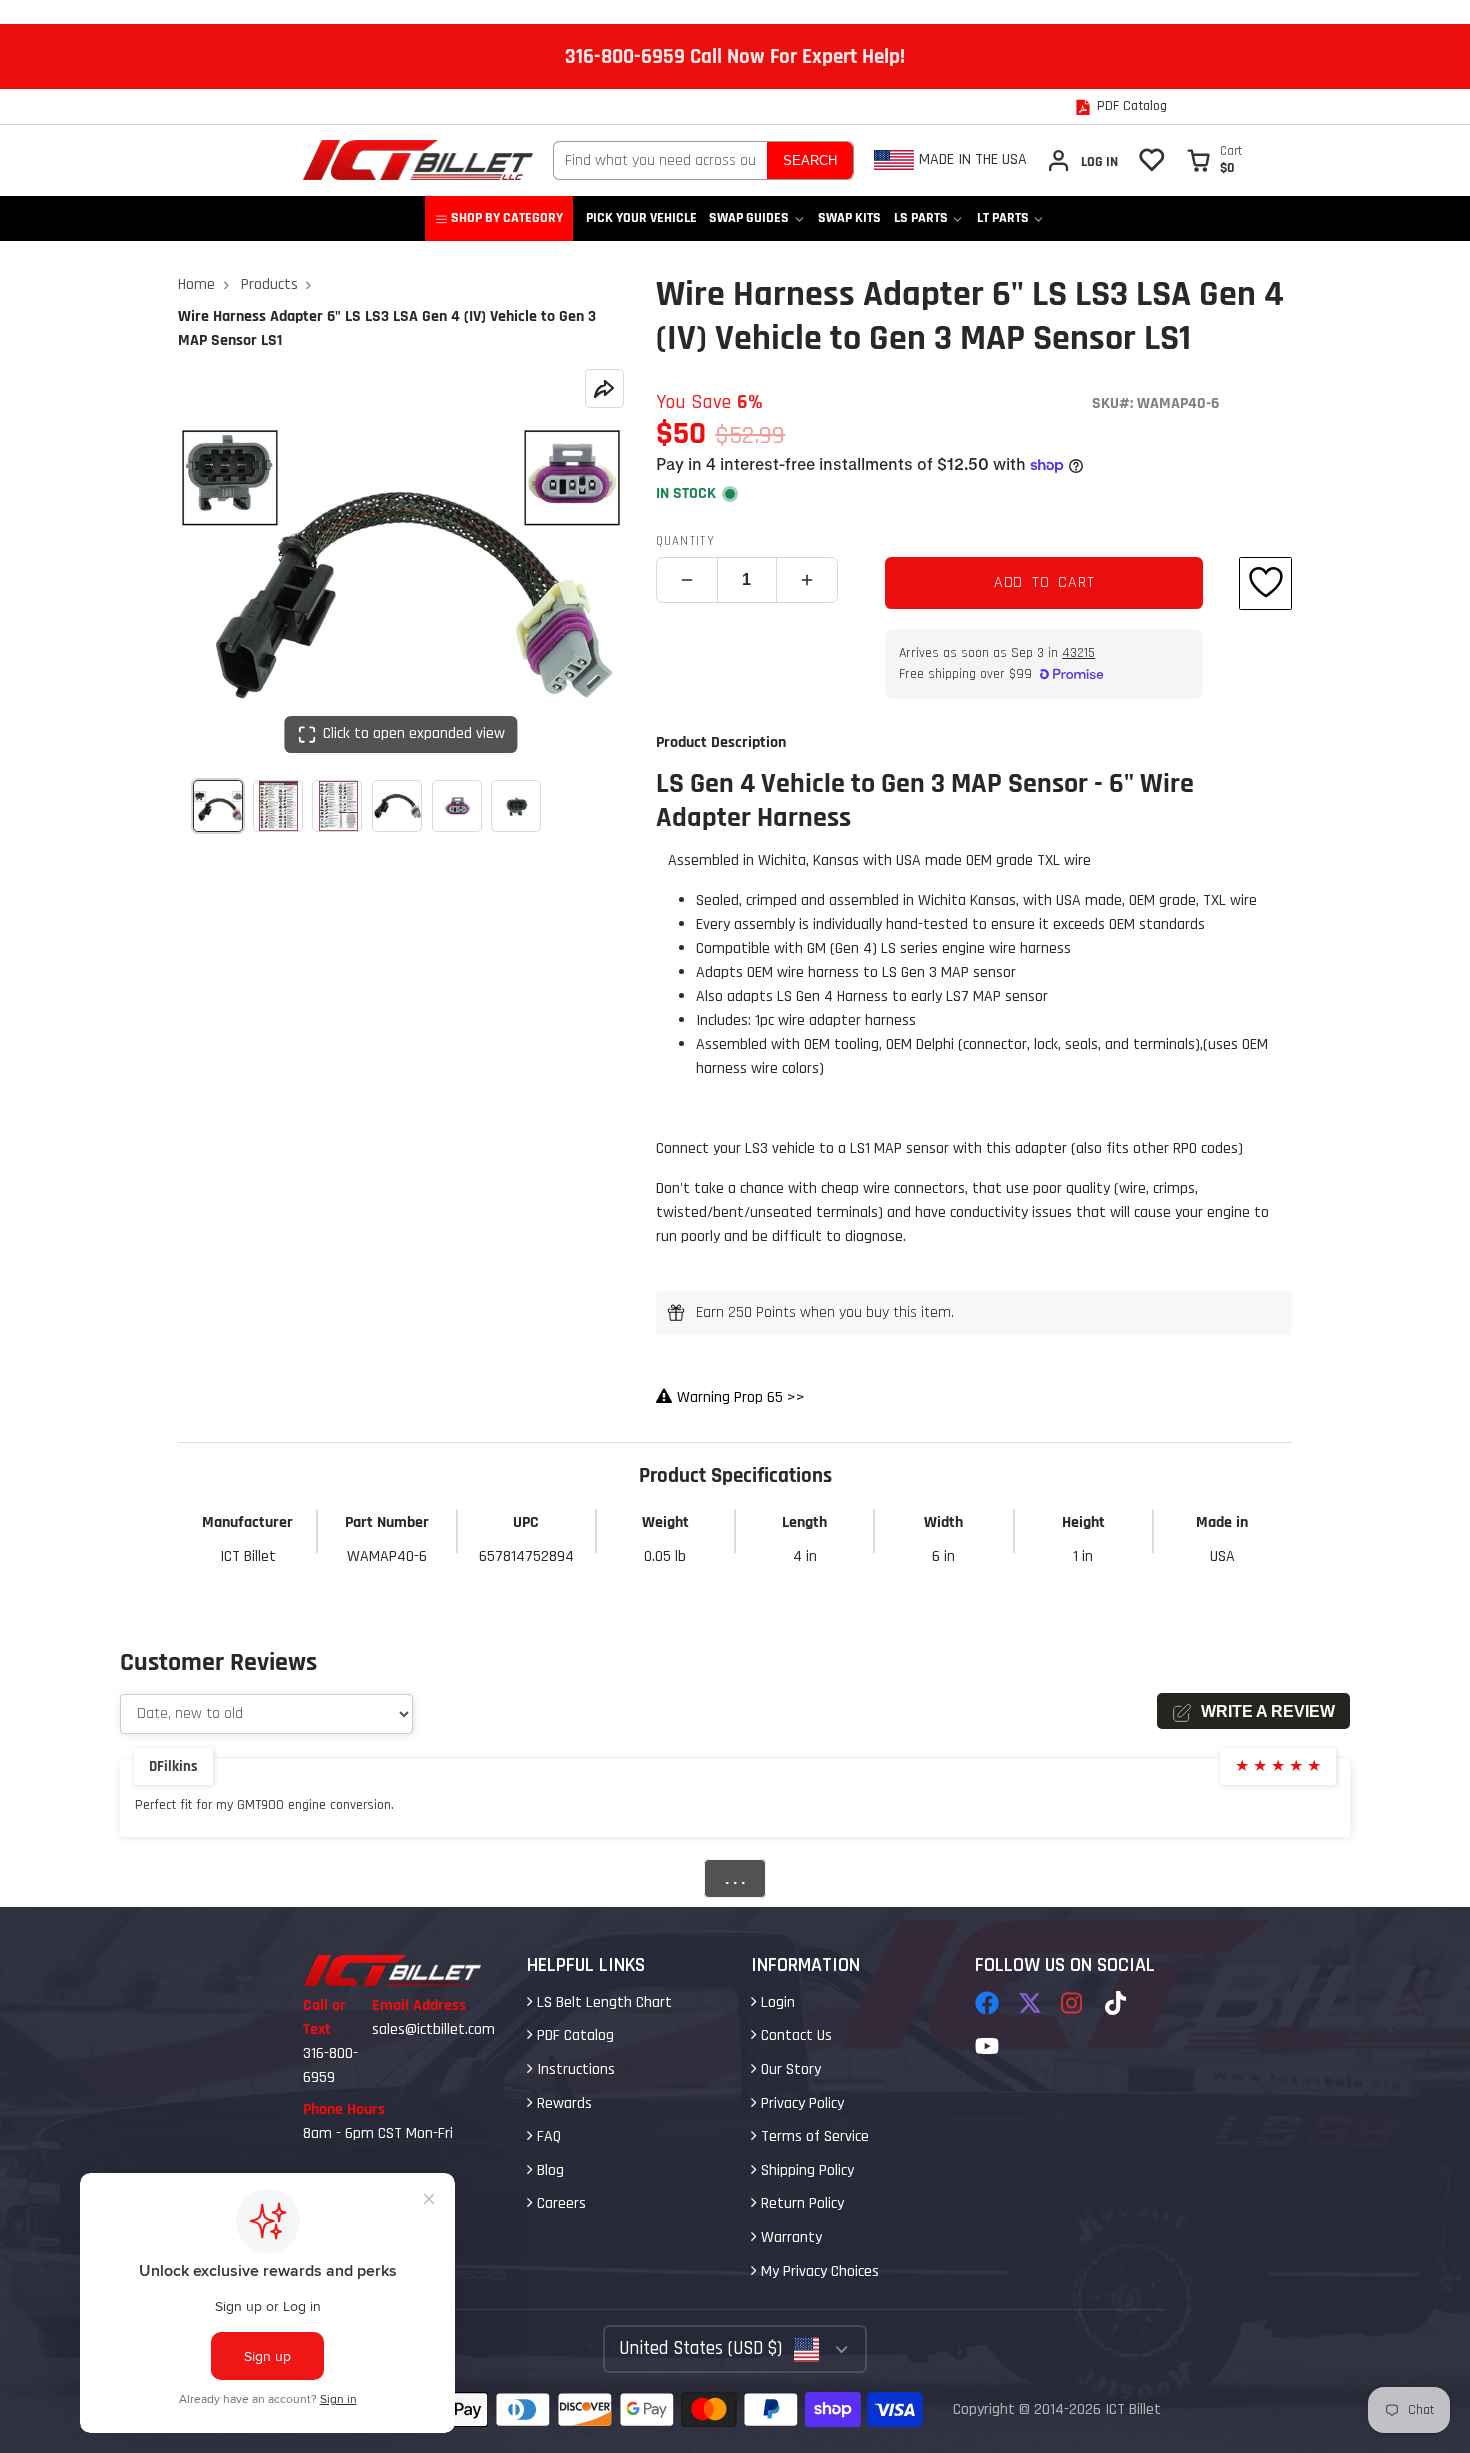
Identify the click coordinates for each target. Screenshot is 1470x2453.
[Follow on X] (1030, 2003)
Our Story (789, 2069)
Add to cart (1044, 582)
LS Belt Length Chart (602, 2002)
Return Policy (800, 2203)
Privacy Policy (800, 2103)
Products (269, 284)
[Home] (418, 160)
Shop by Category (507, 218)
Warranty (789, 2237)
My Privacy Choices (818, 2271)
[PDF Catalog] (1121, 107)
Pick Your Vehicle (641, 218)
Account (1082, 160)
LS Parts (921, 218)
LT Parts (1003, 218)
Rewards (562, 2103)
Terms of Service (813, 2136)
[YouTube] (987, 2046)
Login (776, 2002)
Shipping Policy (805, 2170)
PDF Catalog (573, 2035)
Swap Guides (749, 218)
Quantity (685, 541)
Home (196, 284)
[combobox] (660, 160)
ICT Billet (1133, 2409)
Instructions (574, 2069)
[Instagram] (1073, 2003)
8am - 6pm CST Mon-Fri (378, 2133)
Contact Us (794, 2035)
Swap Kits (849, 218)
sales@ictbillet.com (433, 2029)
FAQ (547, 2136)
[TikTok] (1117, 2003)
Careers (559, 2203)
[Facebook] (987, 2003)
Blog (548, 2170)
